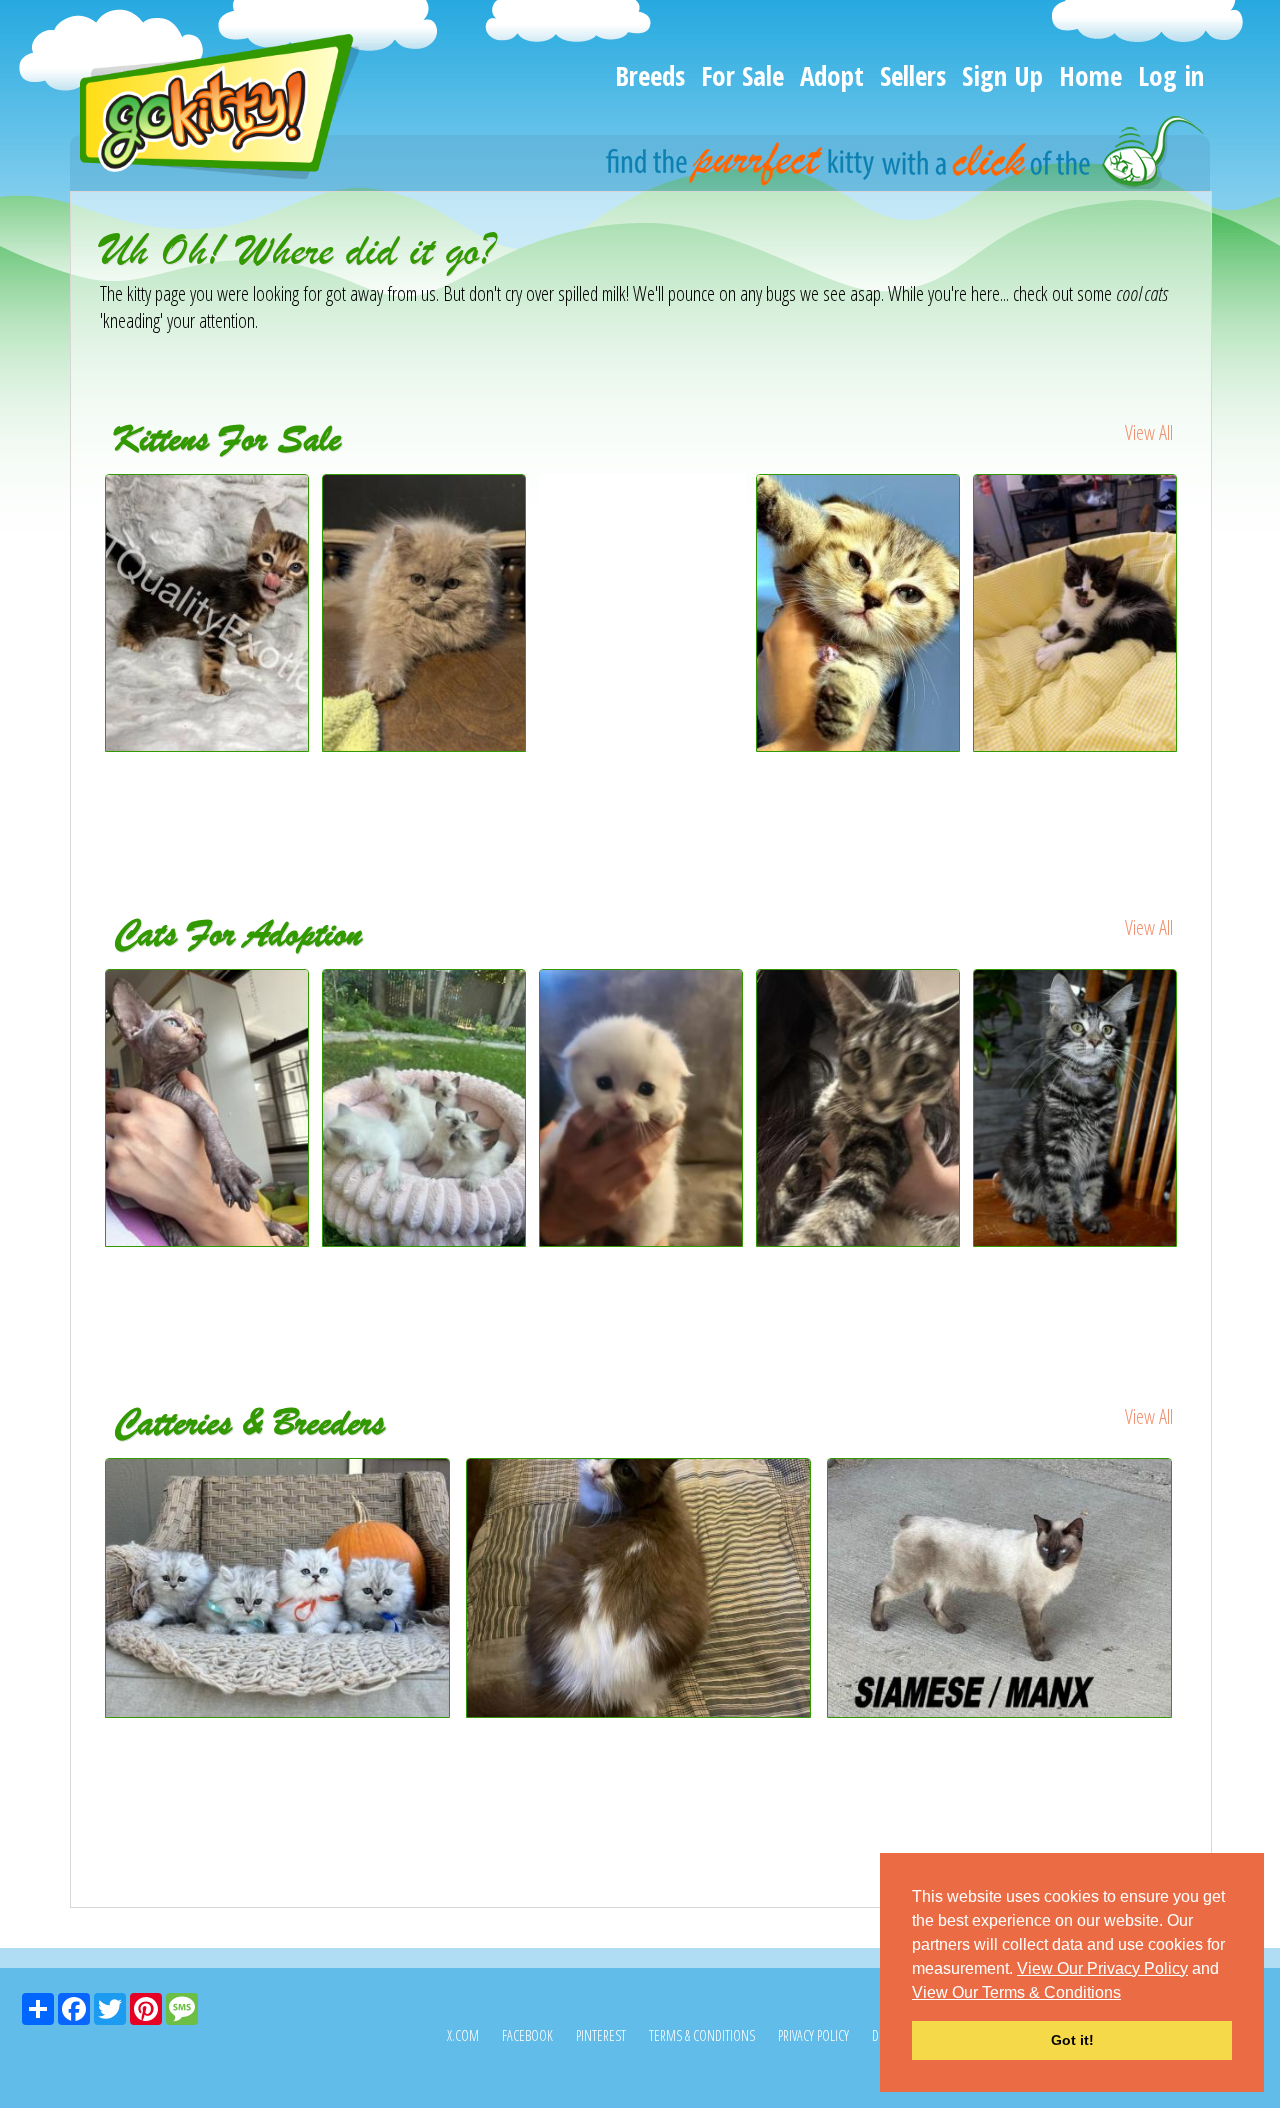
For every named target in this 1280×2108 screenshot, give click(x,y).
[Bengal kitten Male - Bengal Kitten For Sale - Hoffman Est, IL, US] (642, 515)
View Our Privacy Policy (1102, 1968)
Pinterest (601, 2035)
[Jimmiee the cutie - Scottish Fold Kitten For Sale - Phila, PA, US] (859, 613)
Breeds (650, 75)
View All (1149, 432)
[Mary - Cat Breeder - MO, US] (280, 1588)
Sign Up (1002, 75)
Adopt (832, 75)
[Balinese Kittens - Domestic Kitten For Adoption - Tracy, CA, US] (425, 1108)
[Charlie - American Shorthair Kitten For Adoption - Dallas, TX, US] (859, 1108)
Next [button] (1198, 651)
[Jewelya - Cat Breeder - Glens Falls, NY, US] (641, 1588)
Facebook (527, 2035)
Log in (1171, 75)
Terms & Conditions (702, 2035)
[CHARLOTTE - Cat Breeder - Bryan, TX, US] (1002, 1588)
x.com (463, 2035)
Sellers (913, 75)
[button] (1128, 1994)
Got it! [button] (1072, 2040)
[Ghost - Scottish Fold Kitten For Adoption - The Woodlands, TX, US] (642, 1108)
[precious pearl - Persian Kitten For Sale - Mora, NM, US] (424, 744)
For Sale (742, 75)
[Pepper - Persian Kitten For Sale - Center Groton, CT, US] (1076, 613)
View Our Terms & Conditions (1016, 1992)
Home (1090, 75)
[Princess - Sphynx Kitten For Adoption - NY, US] (208, 1108)
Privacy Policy (813, 2035)
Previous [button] (85, 651)
